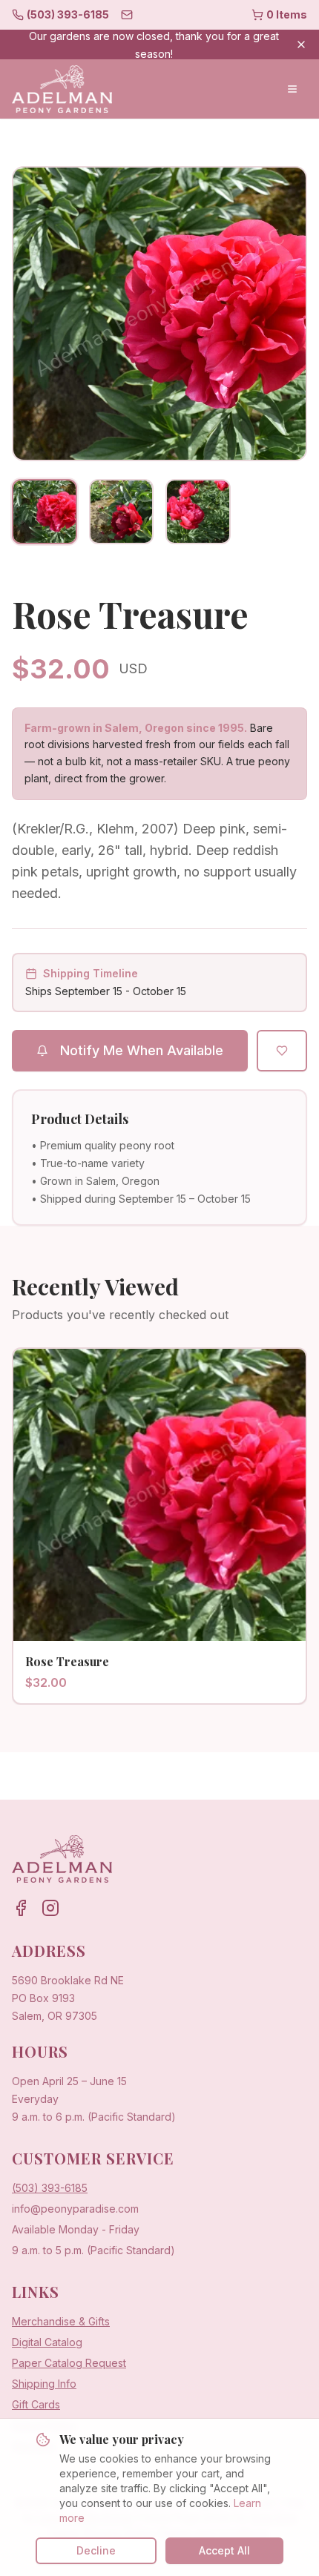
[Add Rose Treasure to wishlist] (282, 1051)
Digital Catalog (47, 2342)
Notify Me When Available (142, 1050)
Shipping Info (44, 2384)
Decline (96, 2550)
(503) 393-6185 (50, 2188)
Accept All (224, 2550)
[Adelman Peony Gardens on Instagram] (50, 1908)
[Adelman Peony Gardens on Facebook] (21, 1908)
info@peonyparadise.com (75, 2209)
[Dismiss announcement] (301, 44)
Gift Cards (36, 2404)
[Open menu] (292, 89)
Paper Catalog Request (69, 2363)
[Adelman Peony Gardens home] (62, 89)
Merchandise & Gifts (61, 2321)
